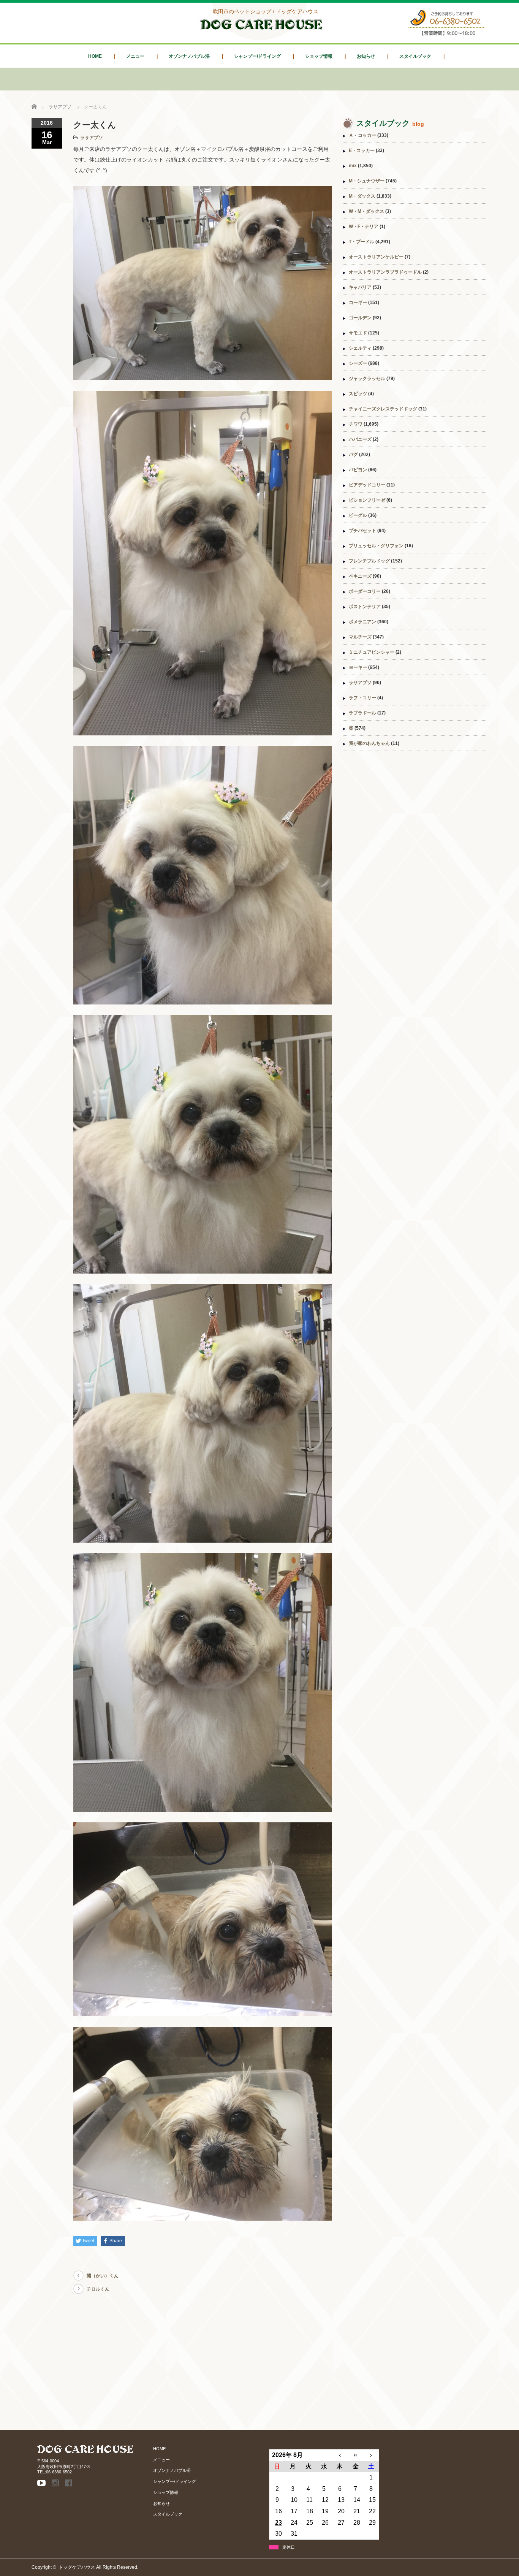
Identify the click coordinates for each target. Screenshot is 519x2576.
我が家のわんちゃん (369, 743)
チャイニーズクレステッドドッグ (383, 409)
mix (353, 166)
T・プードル (362, 242)
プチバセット (362, 531)
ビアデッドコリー (367, 485)
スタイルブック (415, 56)
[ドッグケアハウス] (261, 31)
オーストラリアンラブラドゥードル (385, 272)
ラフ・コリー (362, 698)
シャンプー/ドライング (257, 56)
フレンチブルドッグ (369, 561)
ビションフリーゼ (367, 500)
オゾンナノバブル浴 (189, 56)
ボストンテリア (365, 607)
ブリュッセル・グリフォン (376, 546)
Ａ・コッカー (362, 135)
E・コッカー (362, 151)
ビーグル (358, 515)
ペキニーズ (360, 576)
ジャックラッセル (367, 379)
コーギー (358, 303)
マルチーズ (360, 637)
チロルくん (98, 2289)
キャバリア (360, 287)
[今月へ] (355, 2455)
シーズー (358, 363)
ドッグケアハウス (77, 2567)
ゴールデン (360, 318)
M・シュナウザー (367, 181)
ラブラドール (362, 713)
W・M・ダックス (366, 211)
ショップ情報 (319, 56)
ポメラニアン (362, 622)
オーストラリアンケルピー (376, 257)
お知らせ (366, 56)
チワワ (356, 424)
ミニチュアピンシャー (372, 652)
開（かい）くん (103, 2276)
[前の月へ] (340, 2455)
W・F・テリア (364, 227)
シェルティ (360, 348)
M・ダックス (362, 196)
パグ (353, 455)
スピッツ (358, 394)
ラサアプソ (92, 138)
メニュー (135, 56)
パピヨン (358, 470)
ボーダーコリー (365, 591)
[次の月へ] (371, 2455)
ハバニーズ (360, 439)
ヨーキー (358, 667)
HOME (95, 56)
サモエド (358, 333)
